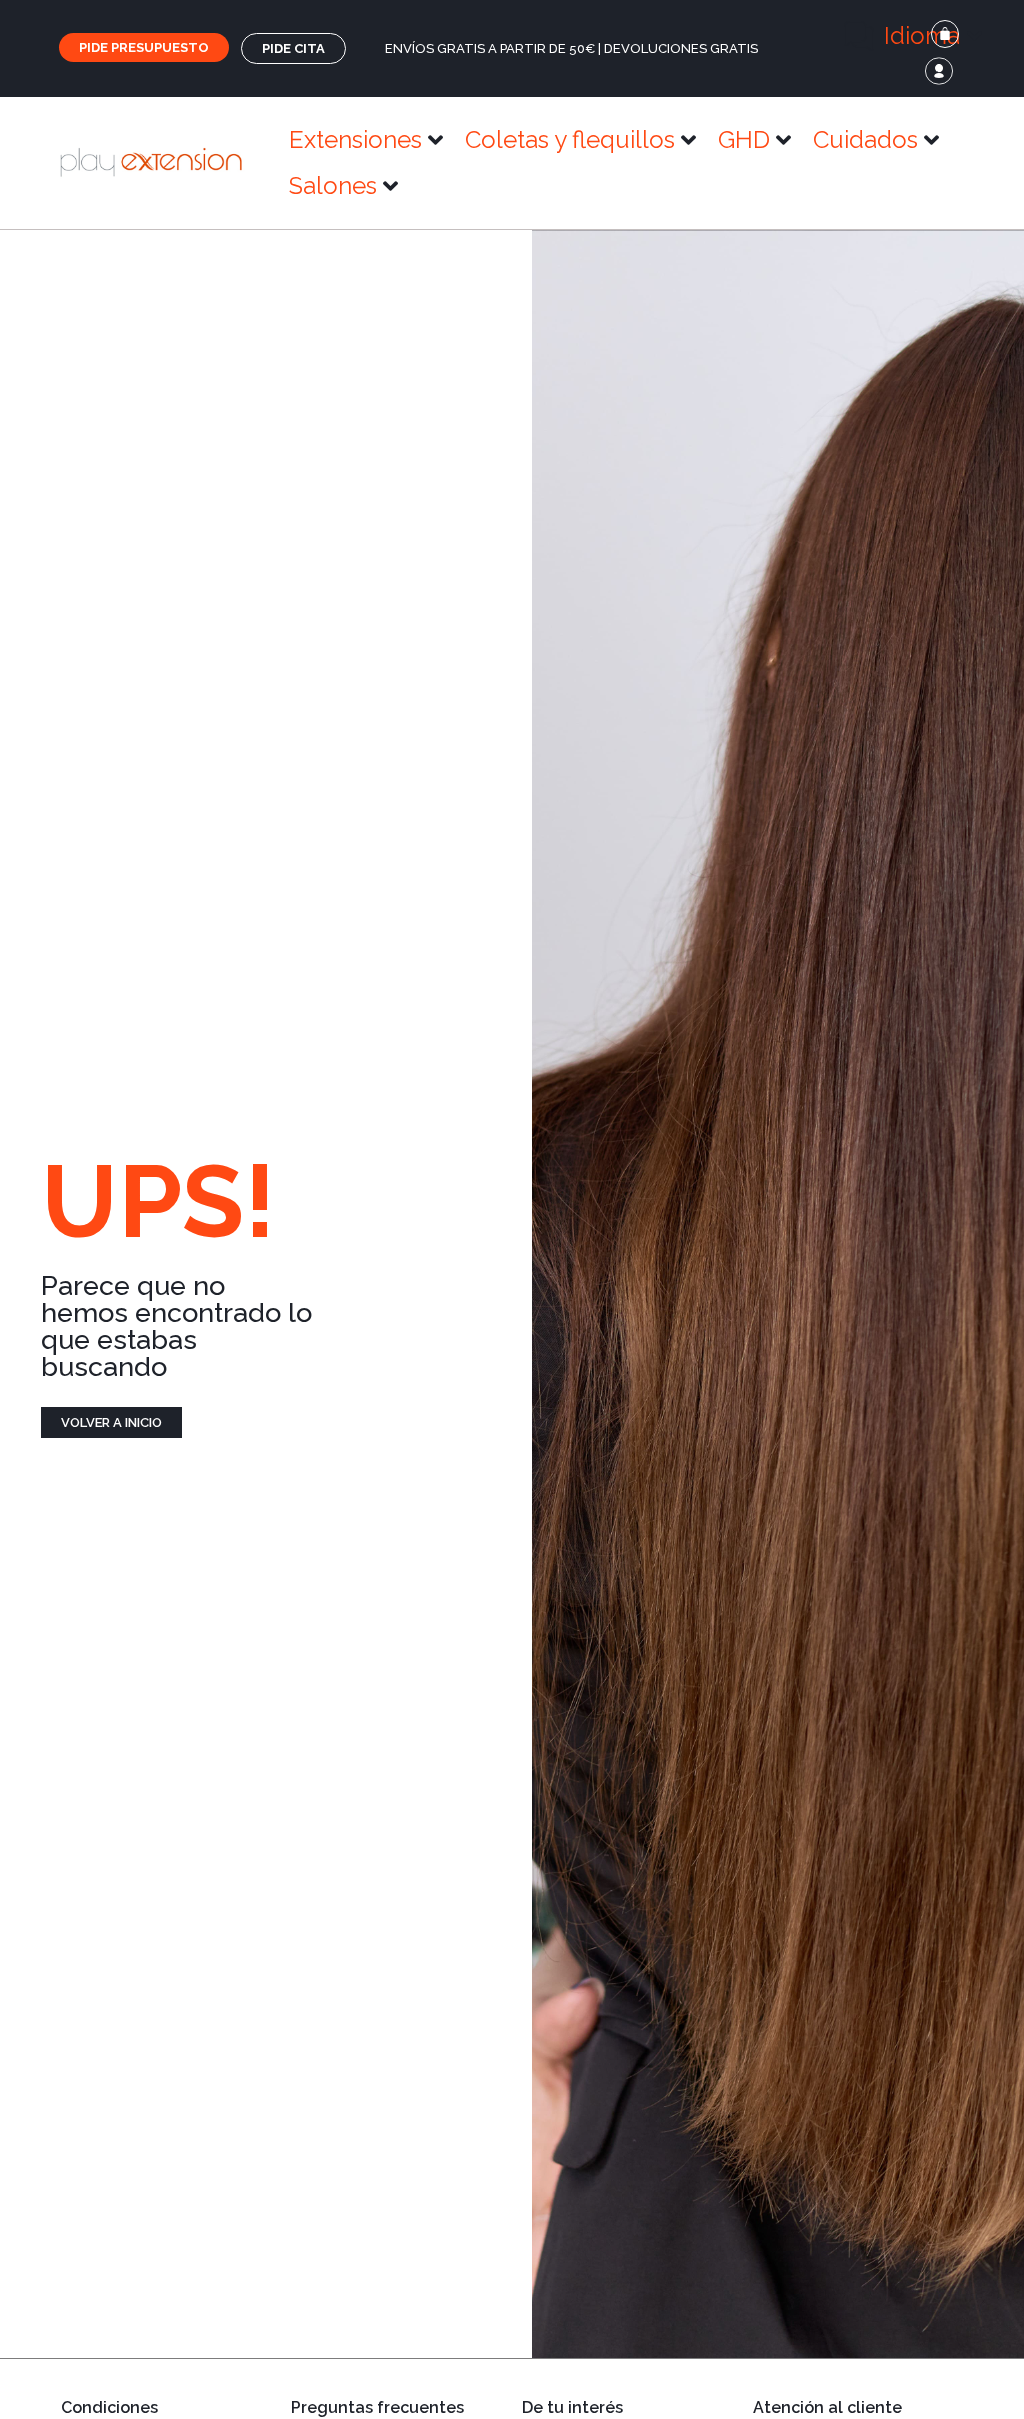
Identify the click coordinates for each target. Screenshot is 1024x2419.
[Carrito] (945, 34)
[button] (913, 36)
